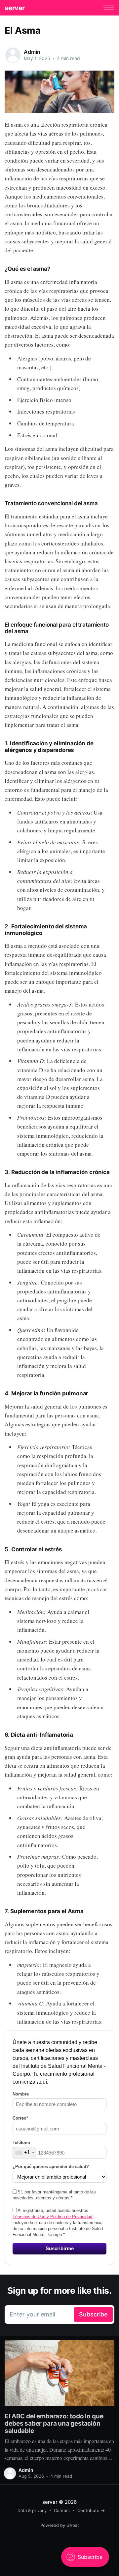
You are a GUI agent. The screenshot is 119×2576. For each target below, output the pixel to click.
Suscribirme (60, 2248)
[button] (109, 8)
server (15, 8)
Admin (32, 52)
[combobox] (24, 2153)
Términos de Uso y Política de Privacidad (52, 2217)
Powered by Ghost (60, 2525)
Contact (62, 2510)
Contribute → (91, 2510)
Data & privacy (32, 2510)
